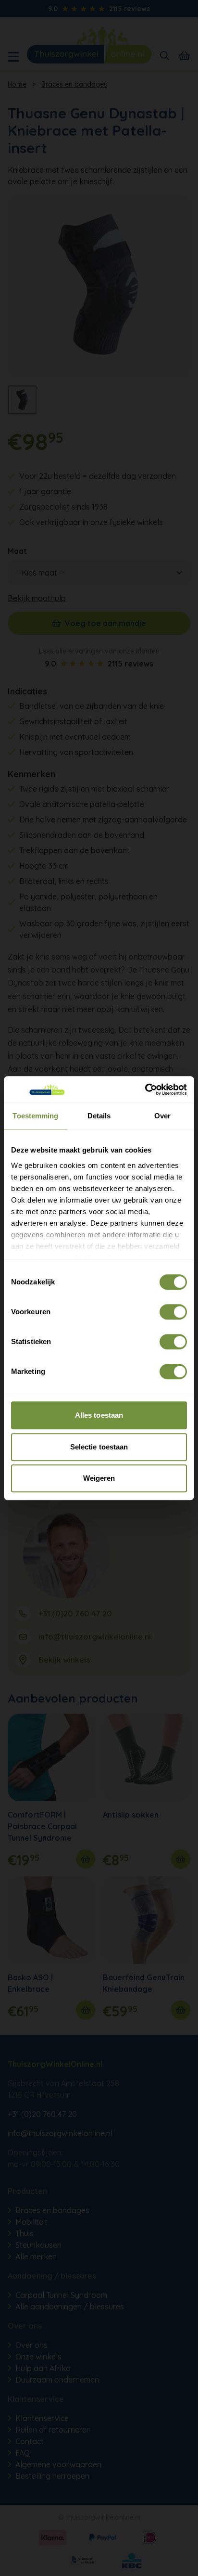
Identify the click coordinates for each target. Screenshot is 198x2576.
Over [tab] (162, 1116)
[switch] (173, 1312)
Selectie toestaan (99, 1447)
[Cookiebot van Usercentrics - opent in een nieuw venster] (145, 1089)
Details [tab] (99, 1116)
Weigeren (99, 1478)
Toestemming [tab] (35, 1116)
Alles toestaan (99, 1415)
